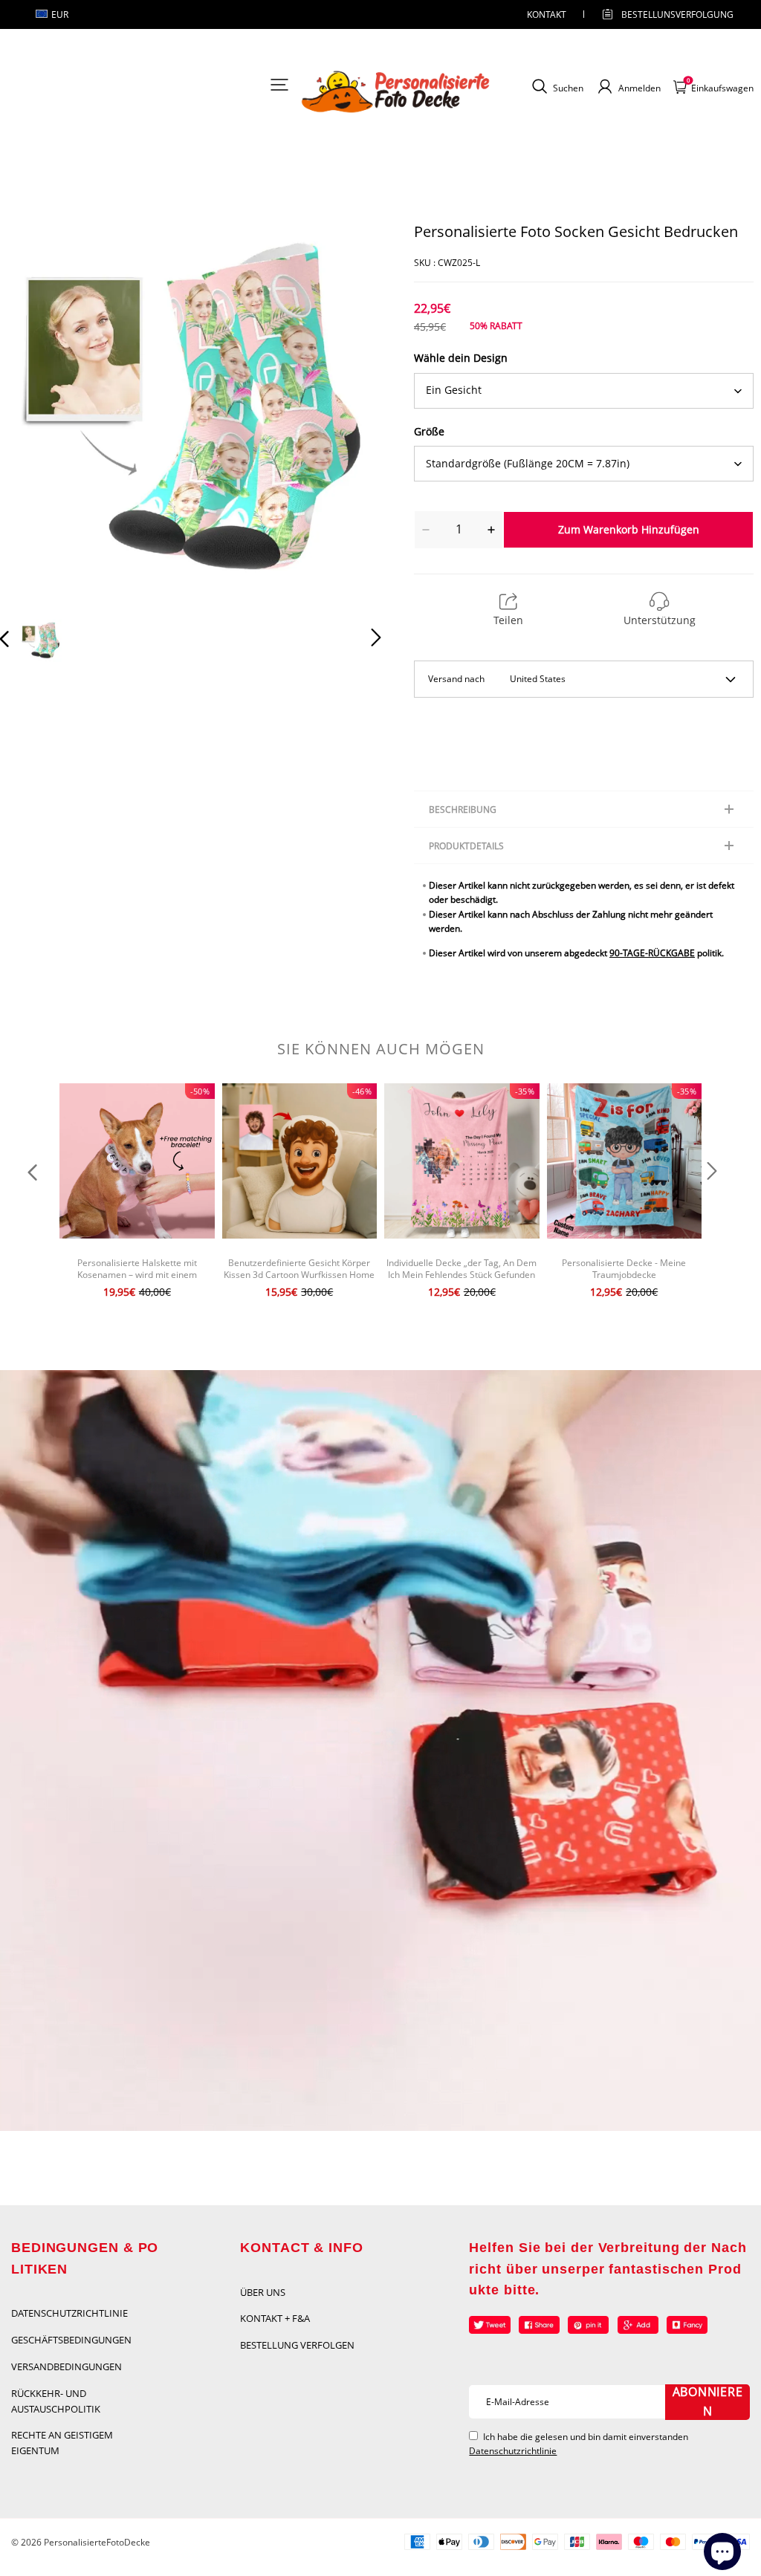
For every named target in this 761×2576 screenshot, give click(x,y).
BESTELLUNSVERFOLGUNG (664, 14)
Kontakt (547, 14)
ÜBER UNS (263, 2292)
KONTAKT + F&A (275, 2318)
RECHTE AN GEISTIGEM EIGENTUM (62, 2443)
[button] (34, 414)
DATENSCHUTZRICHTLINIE (69, 2313)
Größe (429, 431)
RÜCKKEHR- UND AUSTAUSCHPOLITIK (56, 2401)
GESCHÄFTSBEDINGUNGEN (71, 2340)
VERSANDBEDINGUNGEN (67, 2366)
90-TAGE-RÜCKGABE (652, 953)
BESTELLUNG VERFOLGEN (297, 2345)
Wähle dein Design (461, 358)
